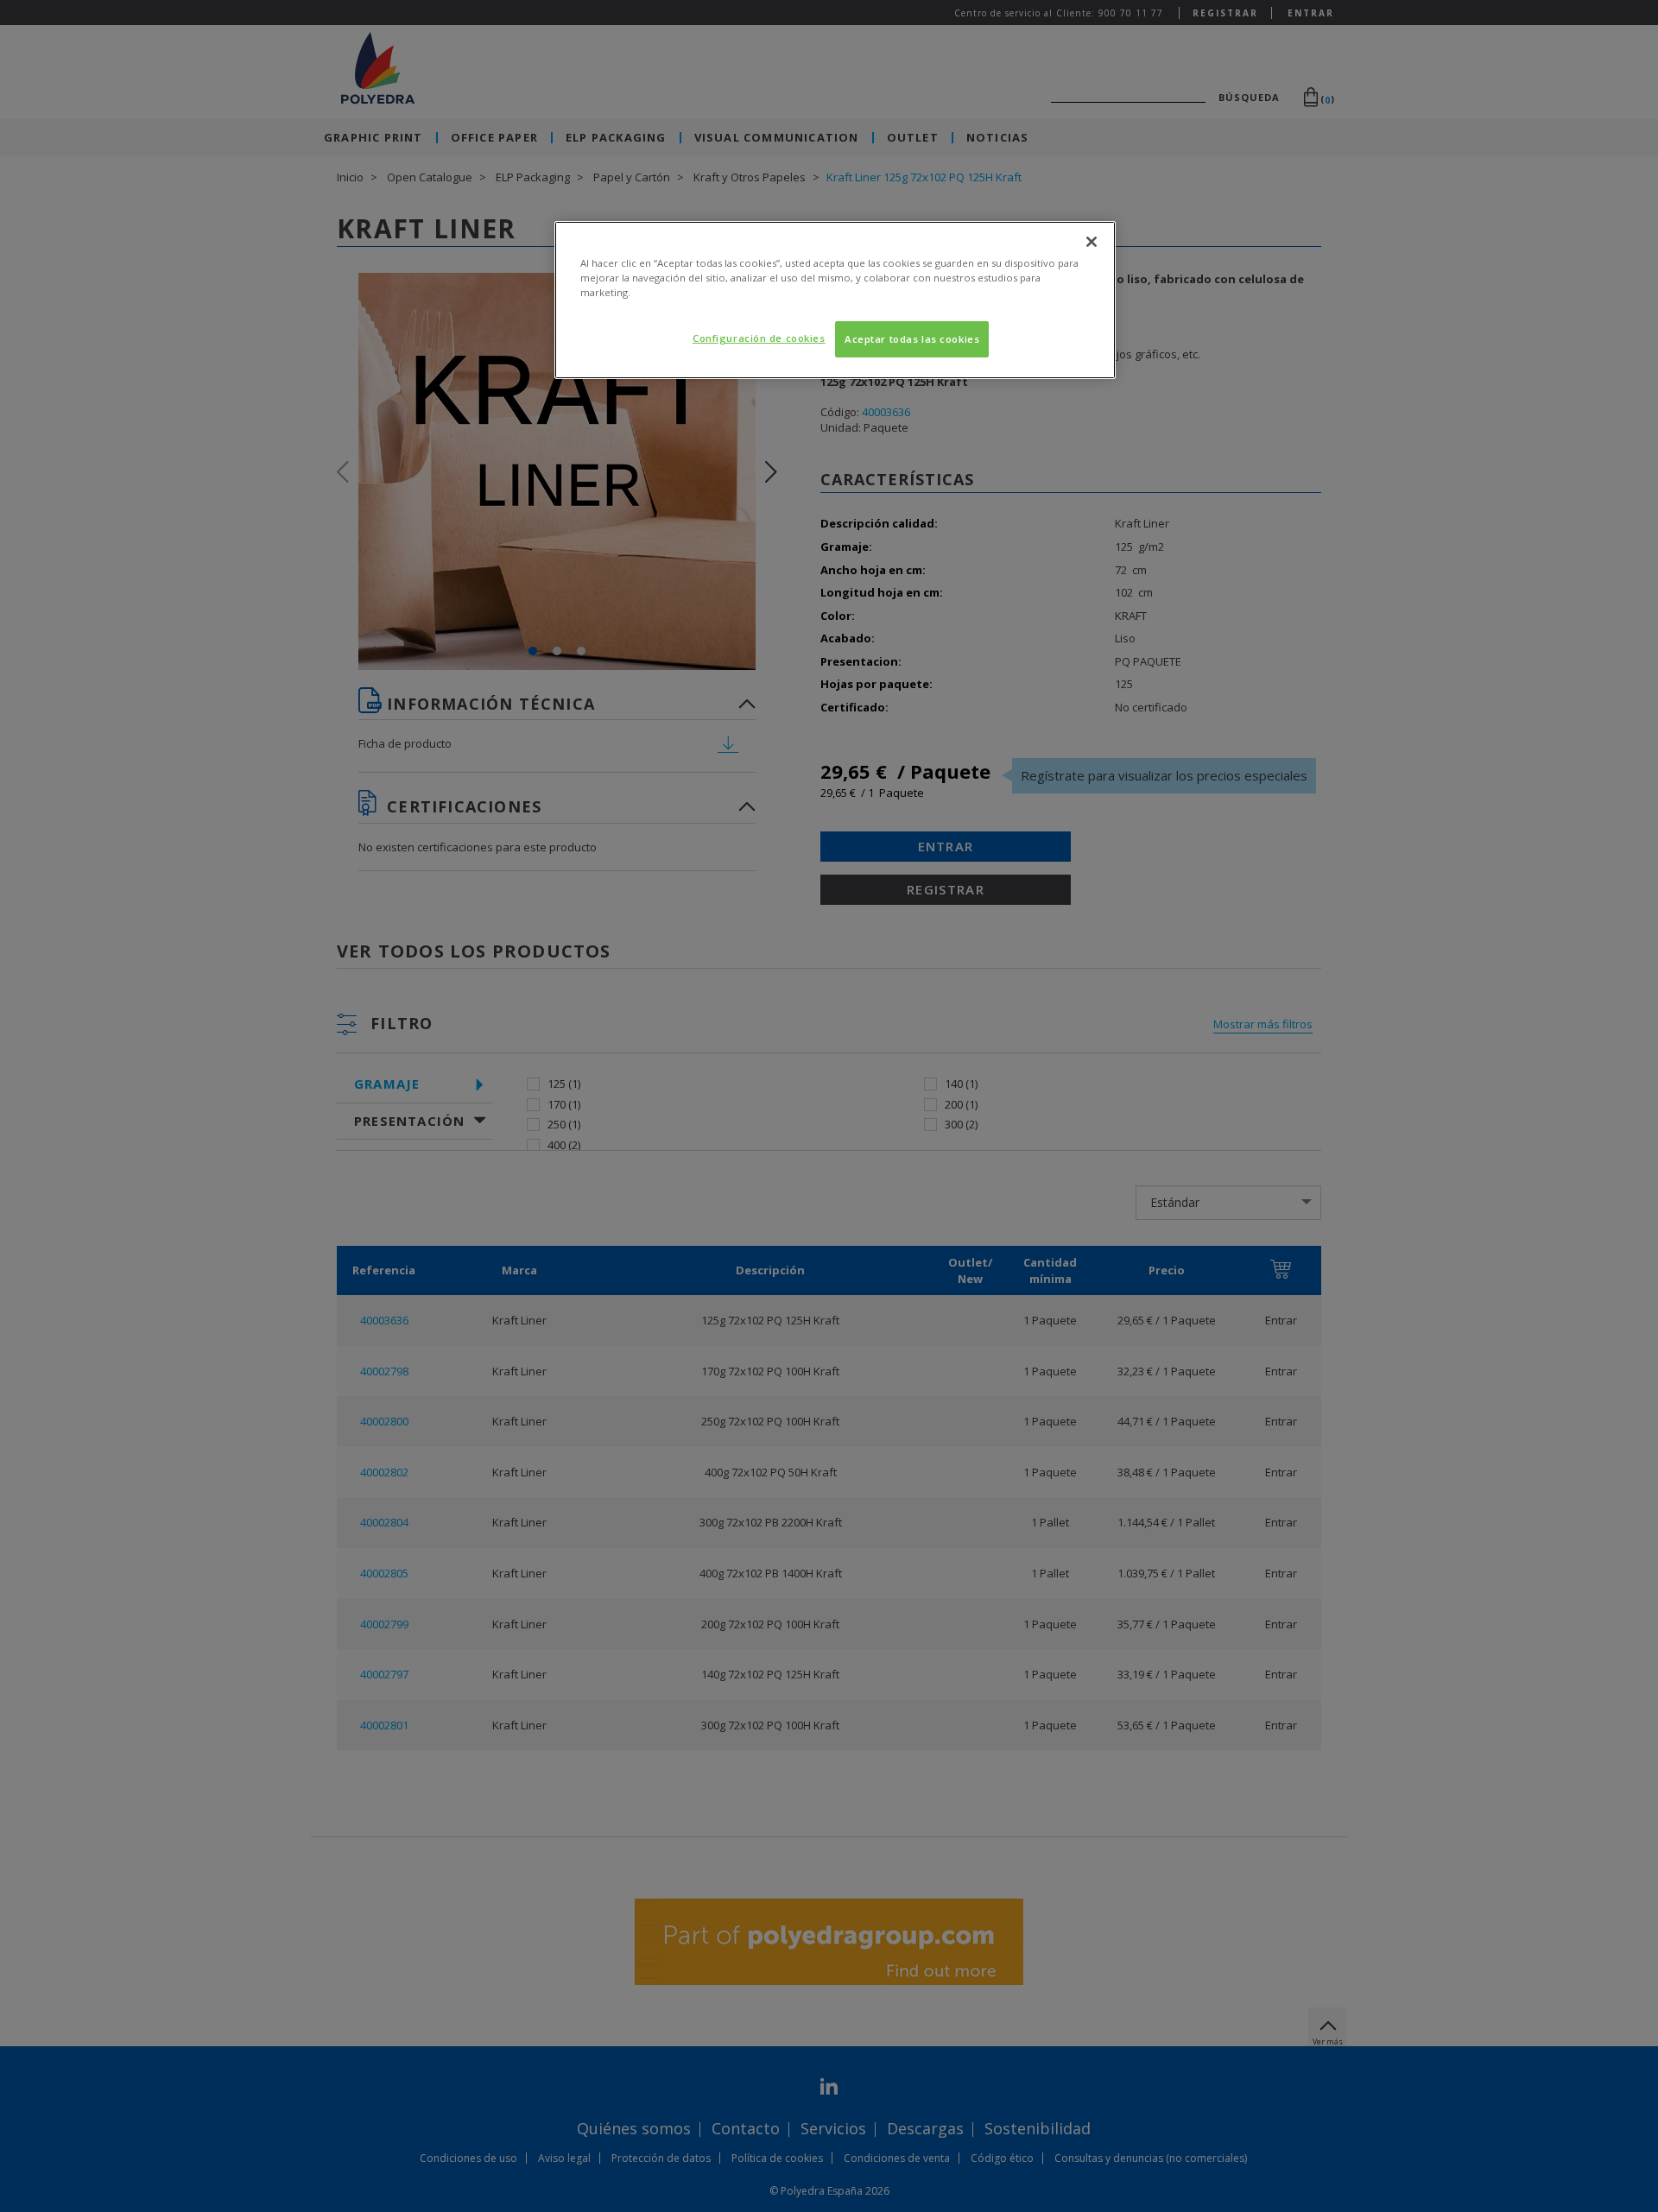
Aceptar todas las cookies (912, 339)
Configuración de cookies (759, 338)
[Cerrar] (1092, 242)
